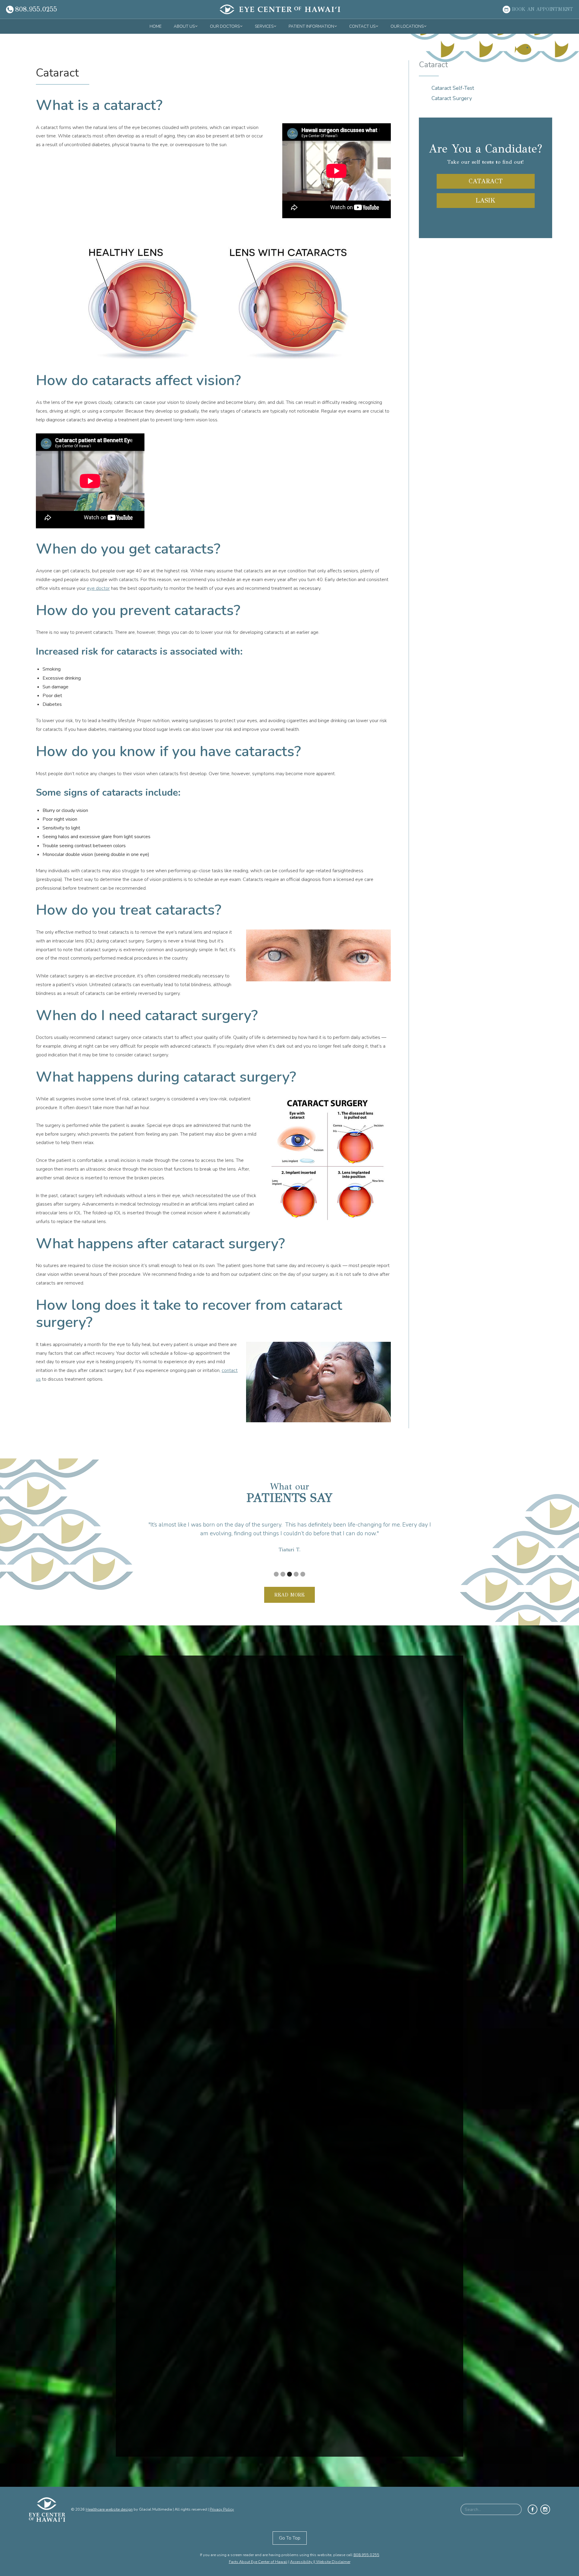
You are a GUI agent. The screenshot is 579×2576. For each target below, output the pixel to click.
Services (264, 26)
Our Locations (407, 26)
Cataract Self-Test (453, 88)
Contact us (362, 26)
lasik (486, 200)
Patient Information (311, 26)
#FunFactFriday (161, 2044)
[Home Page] (280, 9)
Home (156, 26)
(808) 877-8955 (400, 2421)
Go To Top (290, 2538)
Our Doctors (225, 26)
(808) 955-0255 (162, 2343)
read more (289, 1595)
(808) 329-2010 (400, 2326)
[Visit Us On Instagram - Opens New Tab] (545, 2509)
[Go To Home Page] (50, 2510)
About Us (184, 26)
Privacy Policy (222, 2509)
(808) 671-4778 (162, 2439)
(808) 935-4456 (400, 2361)
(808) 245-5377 (400, 2473)
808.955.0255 (366, 2555)
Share (182, 1997)
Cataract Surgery (452, 98)
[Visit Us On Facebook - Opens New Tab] (533, 2509)
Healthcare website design (109, 2509)
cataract (486, 181)
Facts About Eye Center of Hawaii (258, 2562)
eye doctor (98, 588)
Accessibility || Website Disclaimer (320, 2562)
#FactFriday (157, 1910)
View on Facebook (158, 1997)
